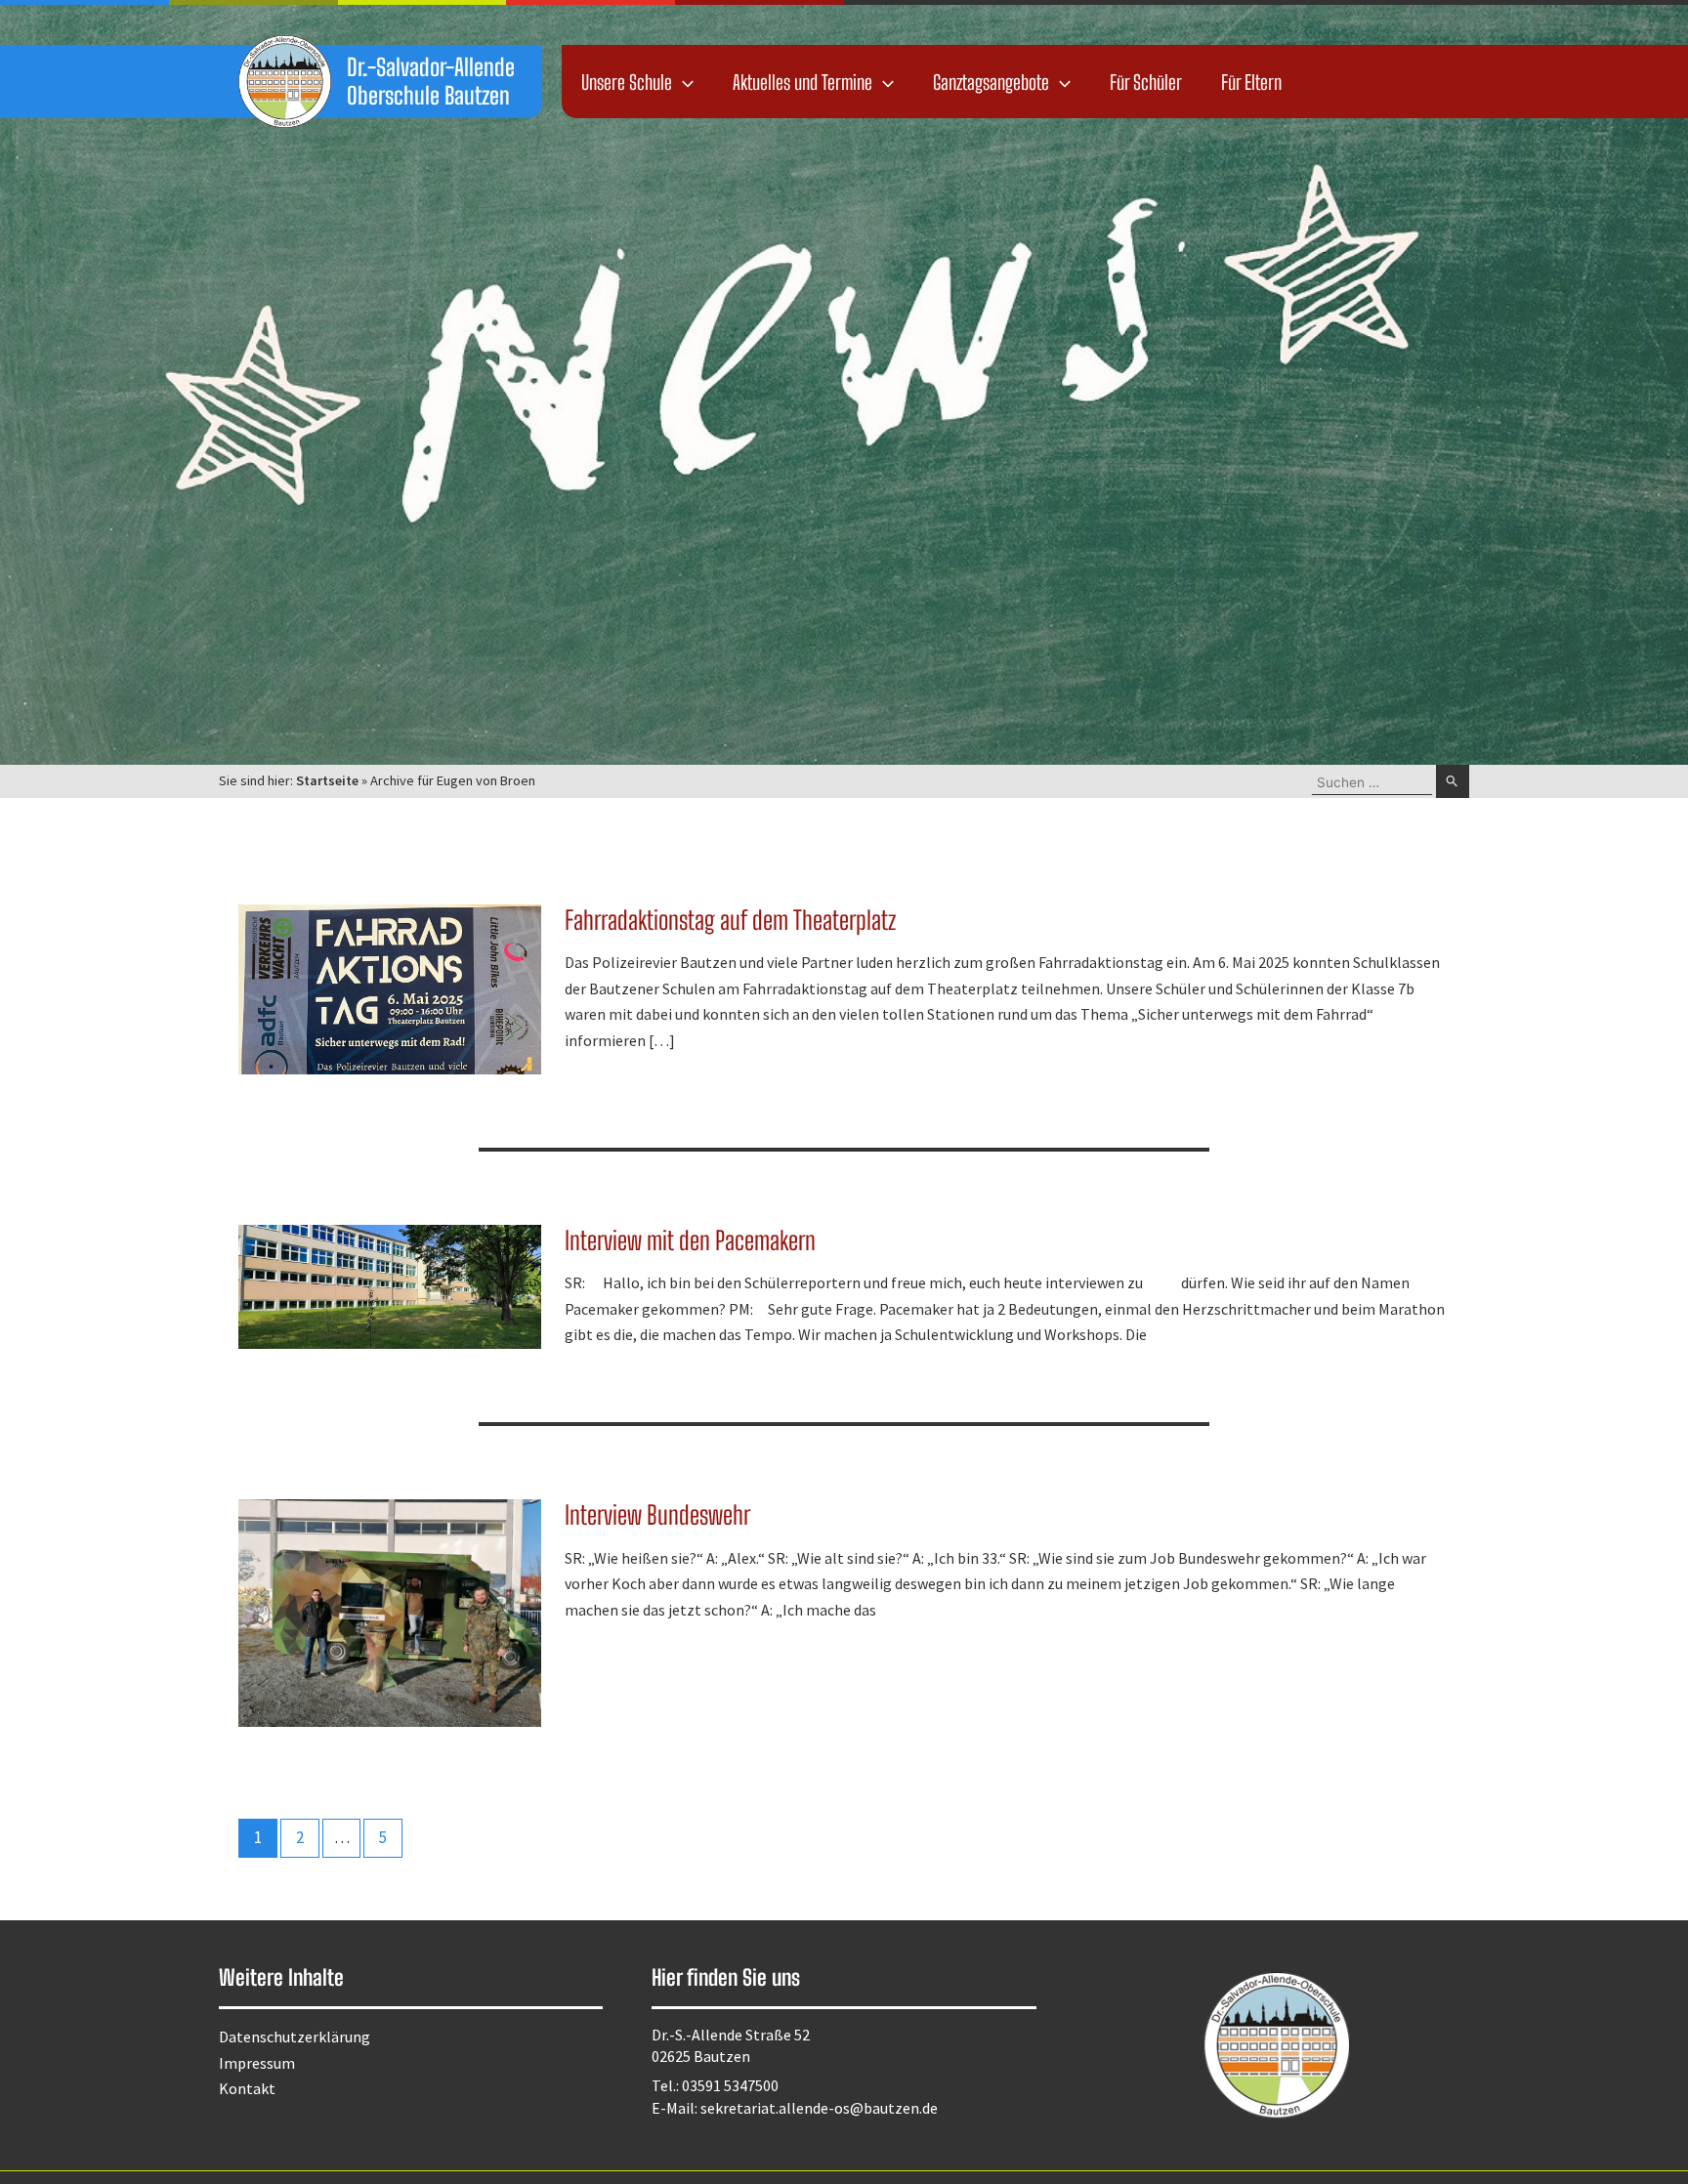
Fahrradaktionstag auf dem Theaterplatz (730, 920)
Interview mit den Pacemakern (690, 1240)
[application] (683, 82)
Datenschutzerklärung (295, 2037)
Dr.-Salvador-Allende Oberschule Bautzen (431, 81)
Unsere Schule (627, 82)
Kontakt (247, 2088)
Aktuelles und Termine (802, 82)
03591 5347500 (730, 2085)
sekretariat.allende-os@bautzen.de (819, 2108)
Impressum (257, 2063)
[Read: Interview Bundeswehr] (390, 1611)
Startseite (327, 780)
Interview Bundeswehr (657, 1515)
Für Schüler (1146, 82)
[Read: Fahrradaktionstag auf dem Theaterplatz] (390, 987)
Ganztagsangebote (991, 82)
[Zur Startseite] (285, 82)
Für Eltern (1251, 82)
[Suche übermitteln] (1453, 781)
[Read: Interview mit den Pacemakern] (390, 1284)
